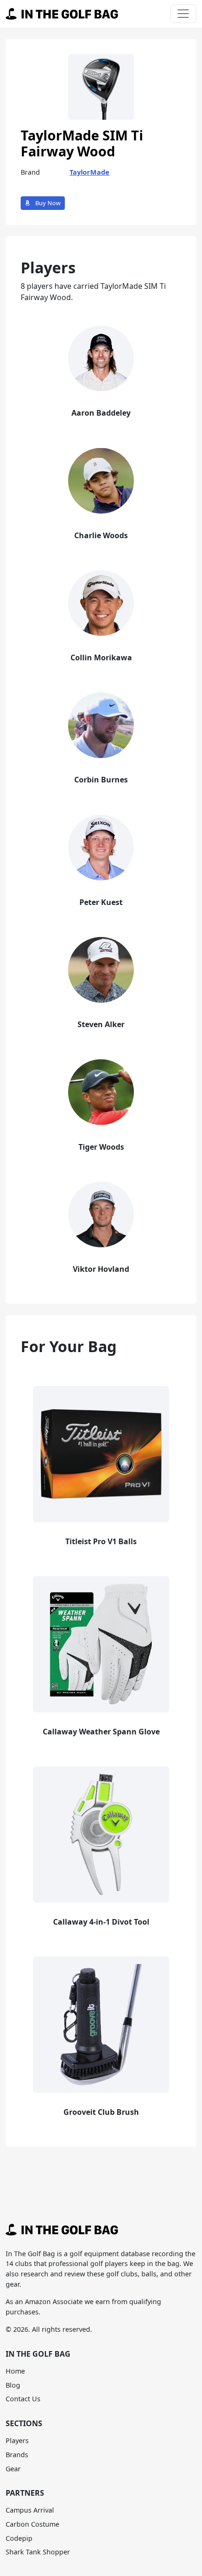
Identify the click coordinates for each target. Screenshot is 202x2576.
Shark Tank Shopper (38, 2552)
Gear (13, 2469)
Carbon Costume (32, 2524)
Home (15, 2371)
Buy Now (47, 203)
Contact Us (23, 2399)
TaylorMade (89, 172)
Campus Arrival (30, 2510)
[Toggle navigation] (183, 14)
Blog (13, 2385)
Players (17, 2441)
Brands (17, 2455)
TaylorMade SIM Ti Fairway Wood (82, 143)
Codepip (19, 2538)
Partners (25, 2493)
